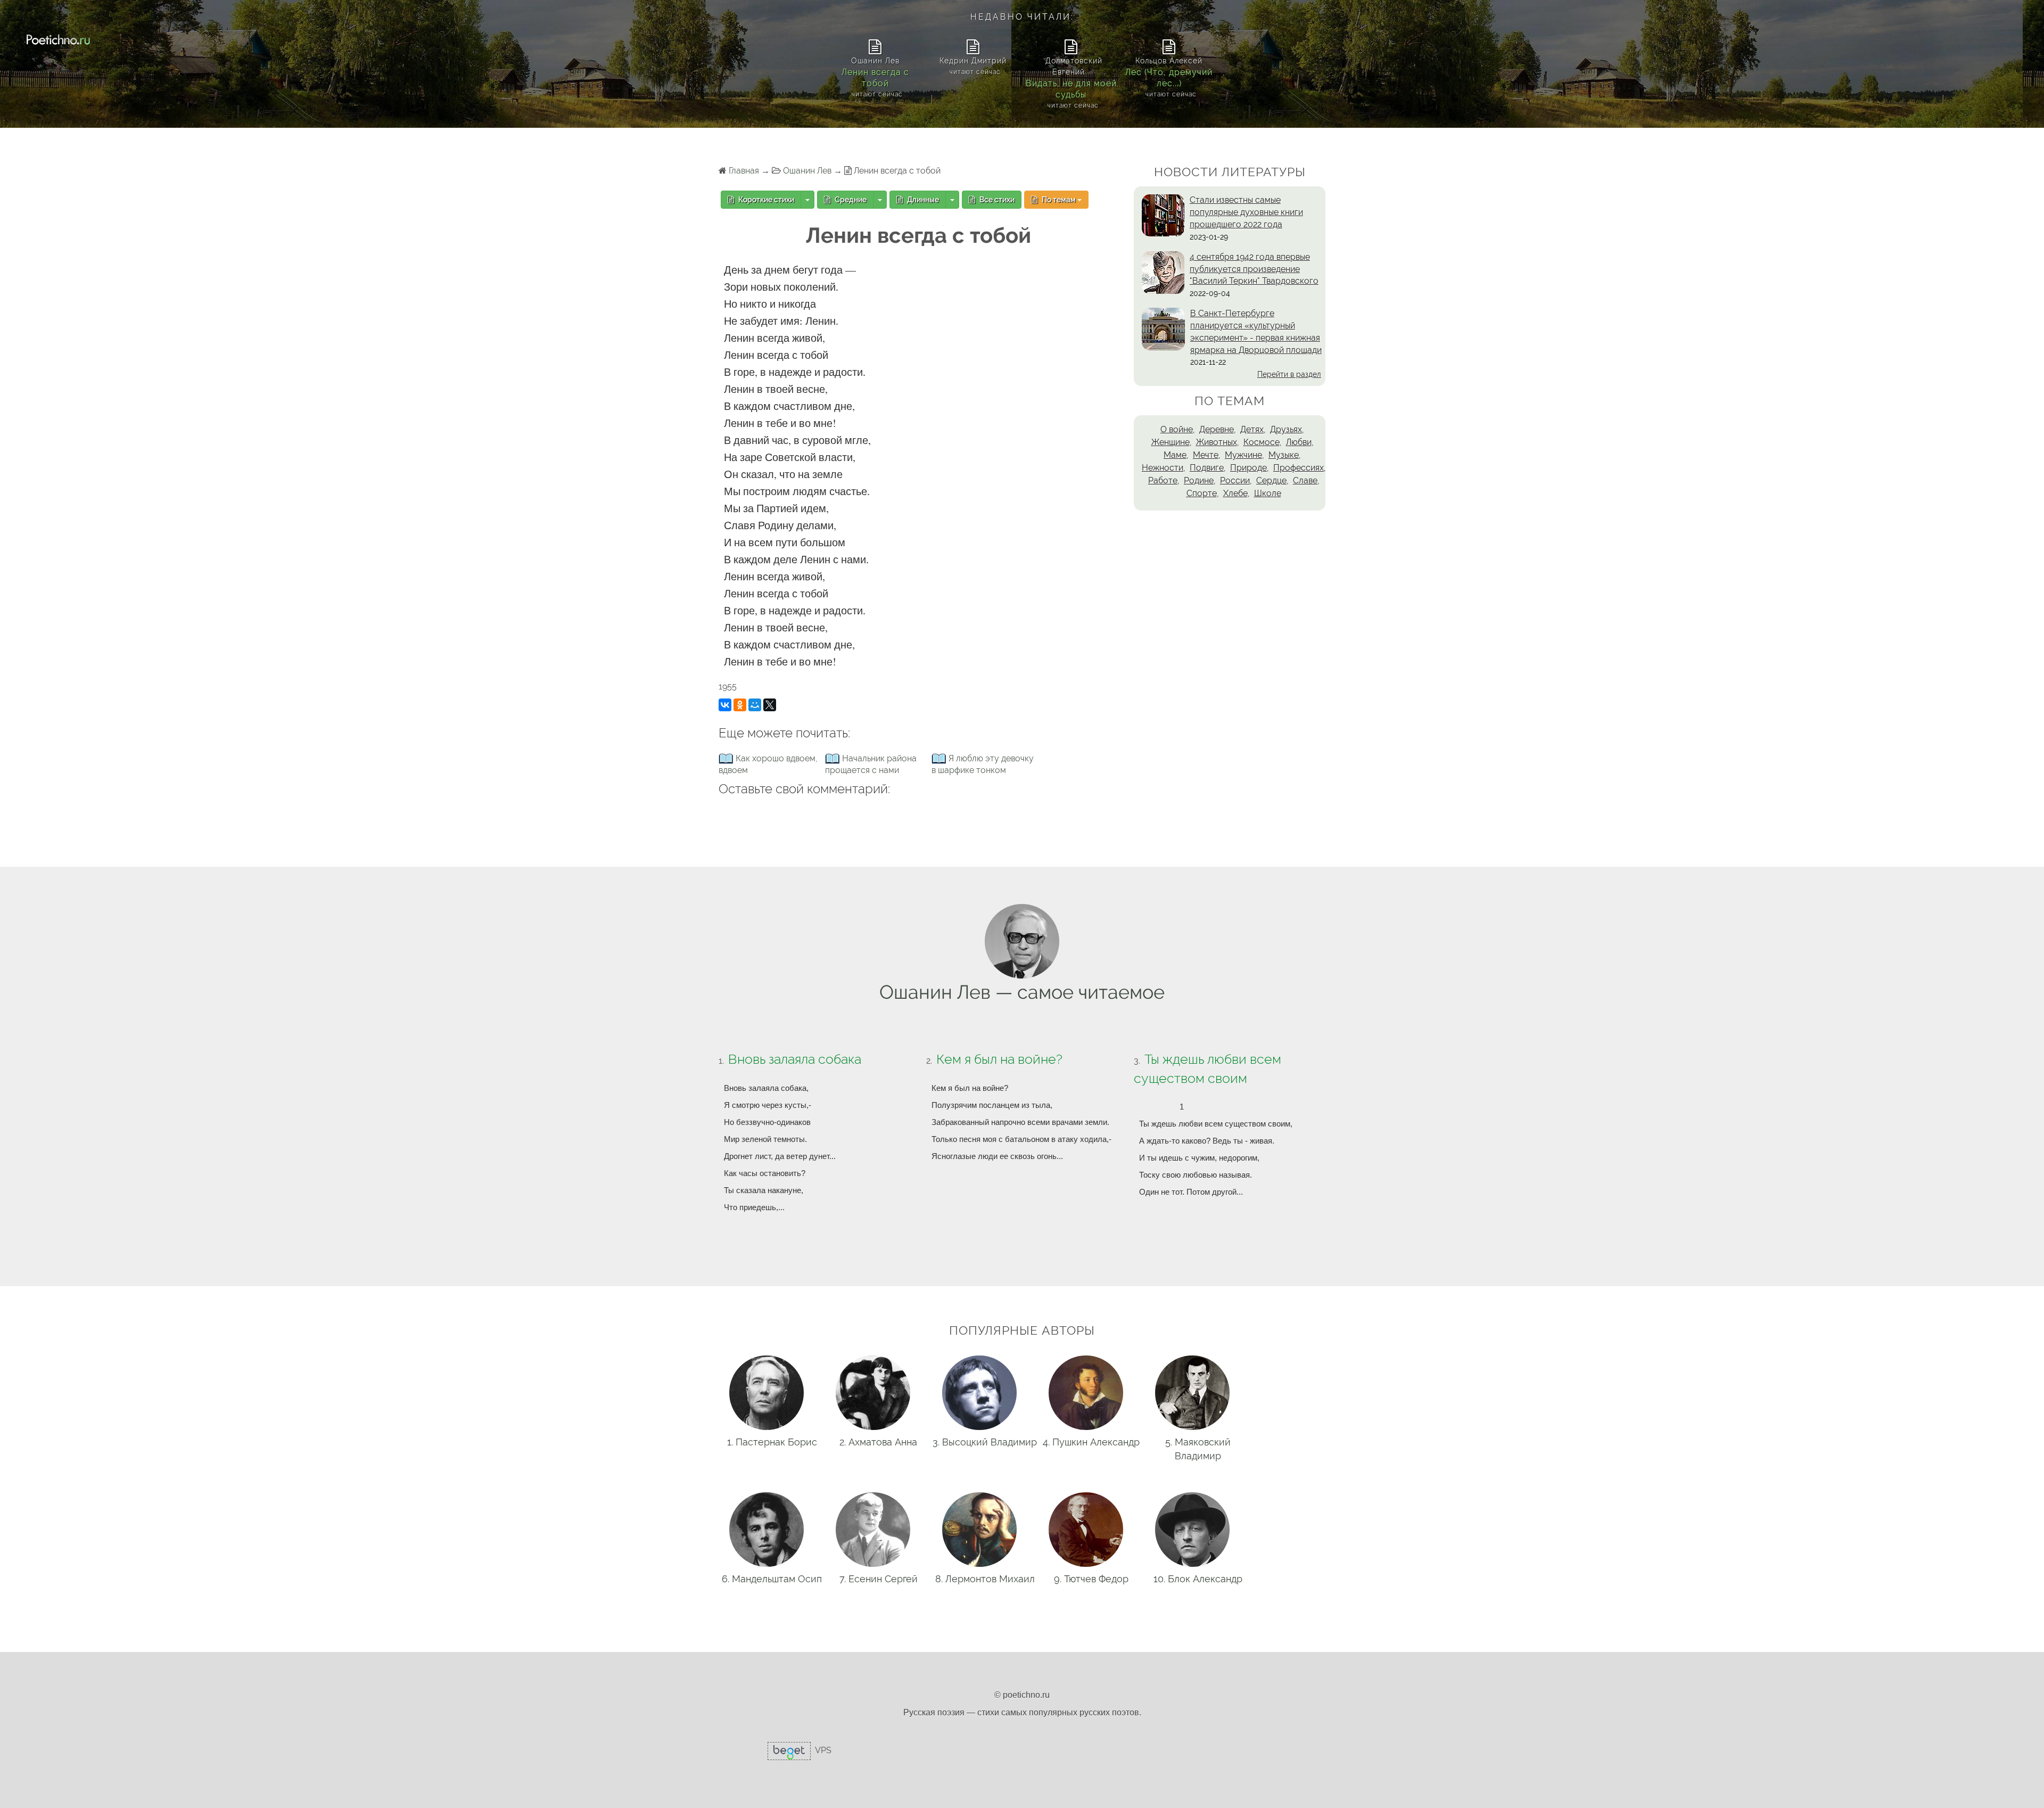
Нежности (1163, 468)
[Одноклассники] (740, 705)
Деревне (1217, 429)
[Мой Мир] (755, 705)
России (1235, 480)
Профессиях (1299, 468)
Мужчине (1243, 455)
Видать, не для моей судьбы (1071, 89)
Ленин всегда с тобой (875, 78)
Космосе (1262, 442)
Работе (1163, 480)
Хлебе (1235, 493)
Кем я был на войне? (999, 1059)
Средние (850, 200)
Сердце (1271, 480)
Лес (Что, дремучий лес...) (1169, 78)
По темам (1059, 200)
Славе (1305, 480)
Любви (1299, 442)
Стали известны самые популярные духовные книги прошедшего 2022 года (1246, 212)
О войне (1177, 429)
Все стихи (996, 200)
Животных (1217, 442)
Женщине (1171, 442)
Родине (1199, 480)
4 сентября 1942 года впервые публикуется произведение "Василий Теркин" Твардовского (1254, 269)
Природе (1248, 468)
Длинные (922, 200)
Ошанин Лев (807, 171)
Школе (1268, 493)
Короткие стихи (765, 200)
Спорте (1202, 493)
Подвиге (1207, 468)
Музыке (1284, 455)
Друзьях (1286, 429)
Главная (744, 171)
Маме (1175, 455)
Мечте (1206, 455)
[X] (770, 705)
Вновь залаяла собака (795, 1059)
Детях (1252, 429)
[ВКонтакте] (725, 705)
